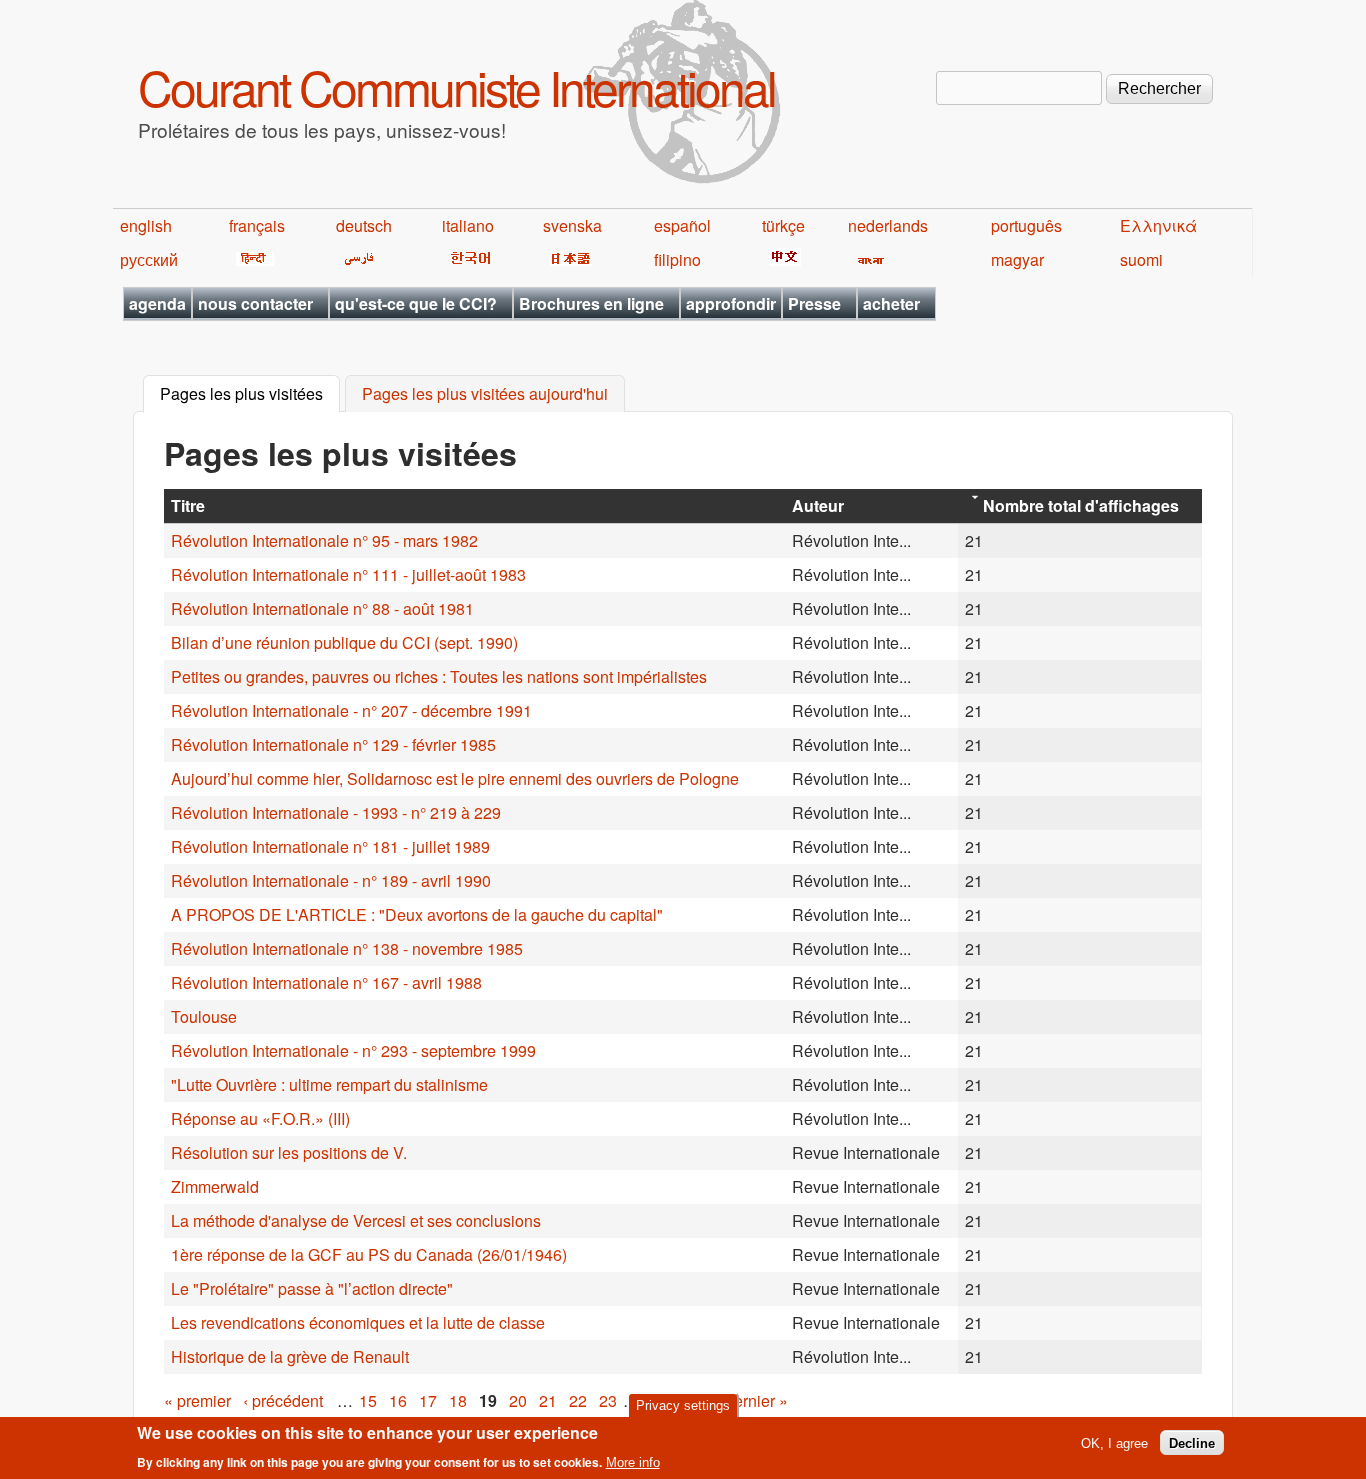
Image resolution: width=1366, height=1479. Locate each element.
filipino (677, 259)
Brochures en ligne (591, 303)
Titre (188, 505)
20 (518, 1400)
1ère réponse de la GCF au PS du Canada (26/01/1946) (369, 1254)
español (682, 225)
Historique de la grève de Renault (290, 1356)
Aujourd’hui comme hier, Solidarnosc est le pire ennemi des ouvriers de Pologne (455, 778)
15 (368, 1400)
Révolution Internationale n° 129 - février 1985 (333, 744)
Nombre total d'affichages (1081, 505)
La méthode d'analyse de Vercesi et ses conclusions (356, 1220)
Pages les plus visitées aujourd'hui (485, 394)
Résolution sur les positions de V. (289, 1152)
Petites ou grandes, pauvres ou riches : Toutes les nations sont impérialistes (439, 676)
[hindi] (251, 259)
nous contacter (255, 303)
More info (633, 1462)
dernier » (756, 1400)
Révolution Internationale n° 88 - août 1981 (322, 608)
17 (428, 1400)
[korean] (467, 259)
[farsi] (355, 259)
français (257, 225)
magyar (1017, 259)
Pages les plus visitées (250, 394)
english (146, 225)
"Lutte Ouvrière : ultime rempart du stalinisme (329, 1084)
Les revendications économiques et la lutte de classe (358, 1322)
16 (398, 1400)
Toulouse (204, 1016)
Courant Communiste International (456, 86)
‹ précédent (283, 1400)
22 (578, 1400)
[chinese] (781, 259)
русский (149, 259)
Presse (814, 303)
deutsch (364, 225)
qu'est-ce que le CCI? (416, 303)
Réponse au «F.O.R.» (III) (260, 1118)
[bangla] (867, 259)
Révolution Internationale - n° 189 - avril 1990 (331, 880)
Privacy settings (683, 1405)
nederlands (888, 225)
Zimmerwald (215, 1186)
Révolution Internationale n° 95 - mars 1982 (324, 540)
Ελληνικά (1158, 225)
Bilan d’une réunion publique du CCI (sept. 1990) (344, 642)
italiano (468, 225)
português (1026, 225)
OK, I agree (1114, 1442)
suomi (1141, 259)
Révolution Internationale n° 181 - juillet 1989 (330, 846)
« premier (197, 1400)
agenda (157, 303)
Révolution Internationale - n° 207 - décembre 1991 (351, 710)
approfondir (731, 303)
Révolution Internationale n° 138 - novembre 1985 (347, 948)
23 (608, 1400)
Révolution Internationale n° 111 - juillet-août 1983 (348, 574)
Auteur (818, 505)
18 (458, 1400)
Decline (1192, 1442)
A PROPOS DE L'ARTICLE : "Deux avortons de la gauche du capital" (417, 914)
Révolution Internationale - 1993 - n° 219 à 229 (336, 812)
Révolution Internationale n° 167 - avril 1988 (326, 982)
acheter (891, 303)
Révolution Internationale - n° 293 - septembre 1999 (353, 1050)
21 (548, 1400)
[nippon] (567, 259)
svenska (572, 225)
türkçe (783, 225)
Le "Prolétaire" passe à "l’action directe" (312, 1288)
